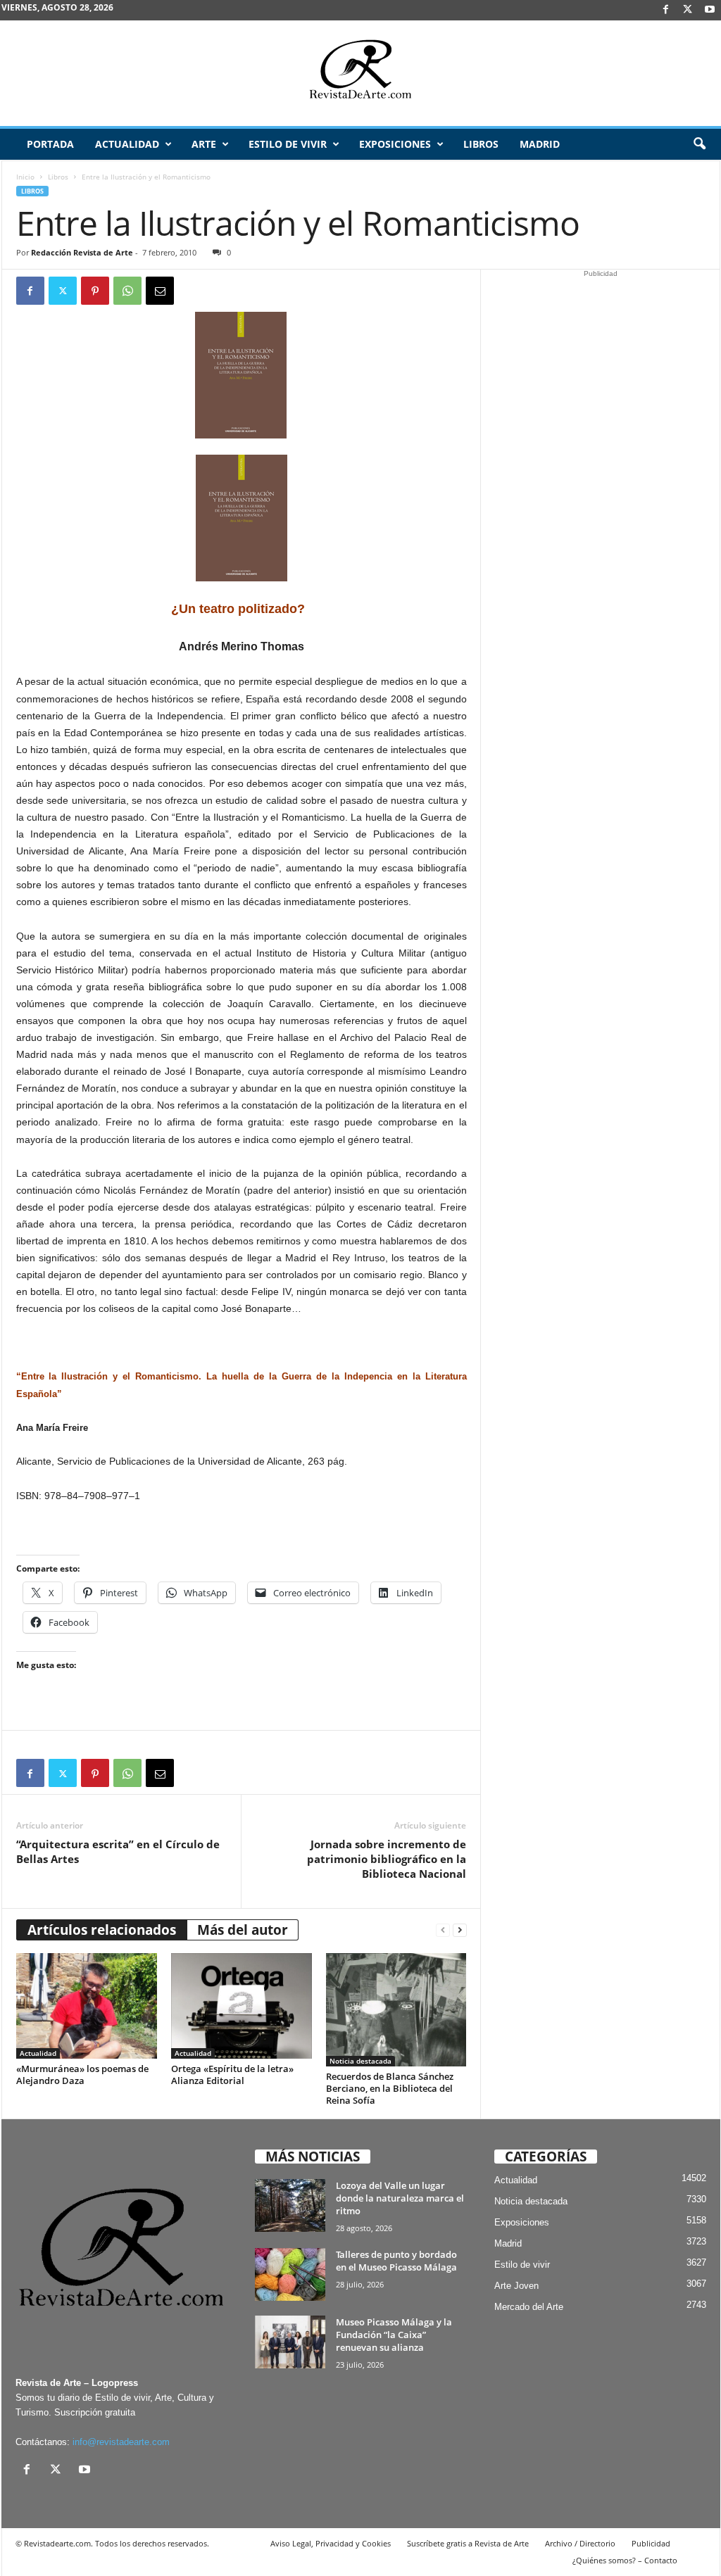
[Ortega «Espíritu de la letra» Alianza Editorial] (242, 2006)
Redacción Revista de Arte (82, 252)
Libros (481, 144)
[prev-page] (443, 1930)
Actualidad (127, 144)
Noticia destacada (360, 2061)
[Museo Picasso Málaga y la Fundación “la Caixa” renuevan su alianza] (290, 2342)
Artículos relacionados (102, 1930)
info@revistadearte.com (121, 2442)
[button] (699, 144)
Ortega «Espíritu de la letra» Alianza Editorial (232, 2075)
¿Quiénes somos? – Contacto (625, 2560)
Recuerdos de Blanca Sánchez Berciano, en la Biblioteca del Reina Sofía (390, 2088)
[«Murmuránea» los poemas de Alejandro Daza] (87, 2006)
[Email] (160, 291)
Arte (204, 144)
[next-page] (460, 1930)
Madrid (540, 144)
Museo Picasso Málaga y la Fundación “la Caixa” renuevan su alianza (394, 2335)
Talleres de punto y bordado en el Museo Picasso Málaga (396, 2261)
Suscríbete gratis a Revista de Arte (468, 2543)
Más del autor (243, 1930)
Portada (50, 144)
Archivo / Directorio (580, 2543)
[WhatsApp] (127, 291)
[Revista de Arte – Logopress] (360, 73)
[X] (688, 10)
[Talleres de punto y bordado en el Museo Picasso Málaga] (290, 2274)
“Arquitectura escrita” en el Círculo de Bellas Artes (118, 1851)
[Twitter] (63, 291)
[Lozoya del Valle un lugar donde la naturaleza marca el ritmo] (290, 2205)
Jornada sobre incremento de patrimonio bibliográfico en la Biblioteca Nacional (387, 1859)
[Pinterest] (95, 291)
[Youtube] (710, 10)
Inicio (25, 177)
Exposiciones (395, 144)
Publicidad (651, 2543)
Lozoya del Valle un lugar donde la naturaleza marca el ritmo (400, 2198)
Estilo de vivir (288, 144)
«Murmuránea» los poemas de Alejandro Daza (82, 2075)
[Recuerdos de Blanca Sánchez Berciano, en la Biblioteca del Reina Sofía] (396, 2009)
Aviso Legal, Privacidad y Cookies (331, 2543)
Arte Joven (516, 2286)
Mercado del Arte (529, 2307)
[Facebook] (666, 10)
